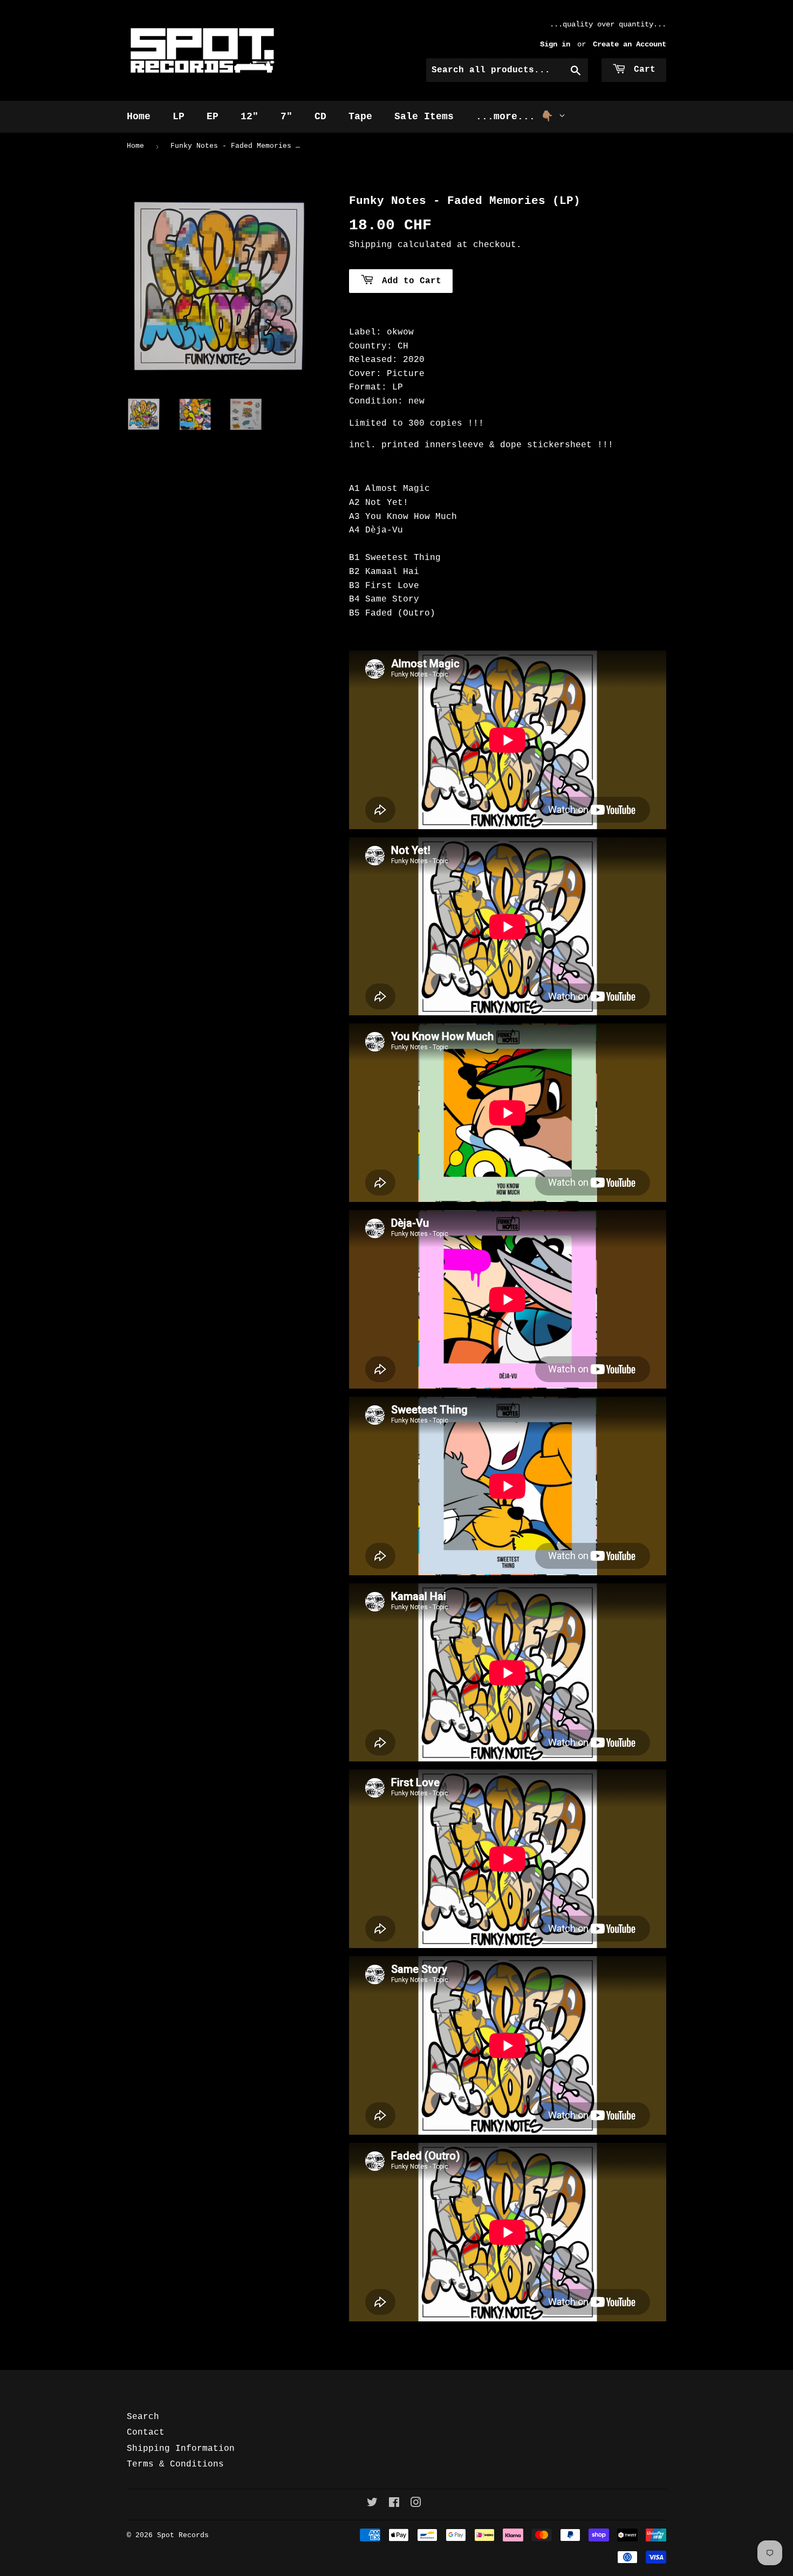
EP (213, 117)
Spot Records (183, 2535)
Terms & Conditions (175, 2464)
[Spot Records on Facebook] (394, 2504)
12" (249, 117)
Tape (360, 117)
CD (320, 117)
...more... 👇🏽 (517, 117)
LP (179, 117)
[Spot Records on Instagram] (416, 2504)
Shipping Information (181, 2449)
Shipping (371, 245)
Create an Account (630, 45)
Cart (642, 70)
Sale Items (424, 117)
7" (286, 117)
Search (143, 2417)
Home (139, 117)
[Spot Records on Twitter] (372, 2504)
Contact (146, 2432)
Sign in (555, 45)
